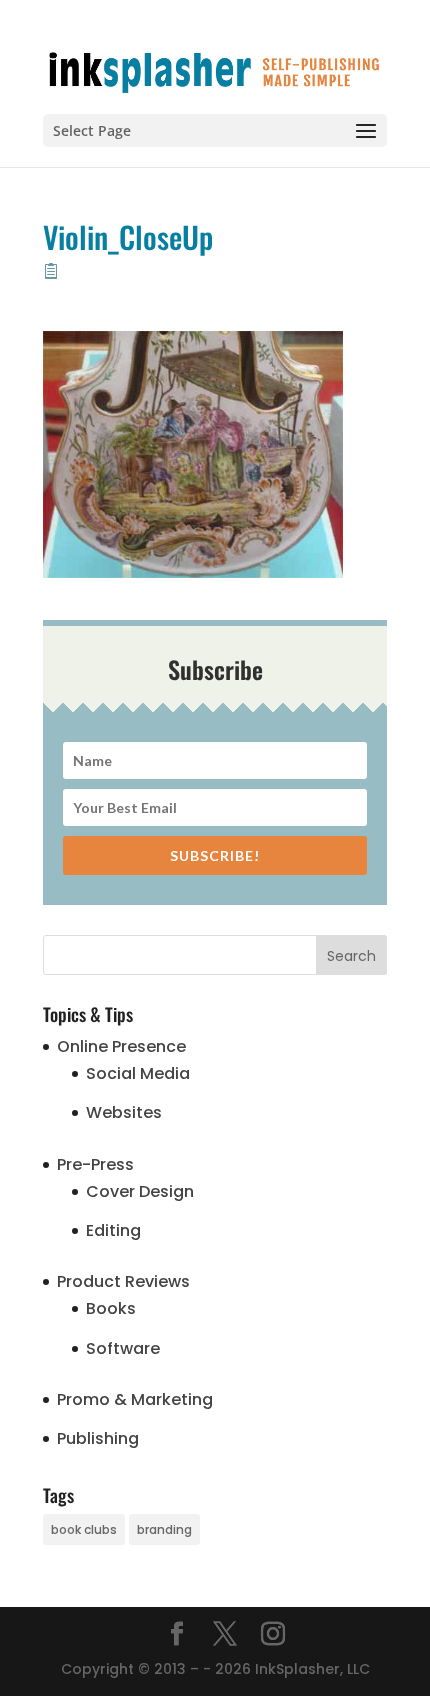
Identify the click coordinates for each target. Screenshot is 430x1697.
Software (123, 1348)
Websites (124, 1112)
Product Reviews (123, 1281)
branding (164, 1529)
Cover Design (140, 1191)
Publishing (98, 1438)
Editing (113, 1230)
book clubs (84, 1529)
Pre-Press (95, 1164)
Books (111, 1308)
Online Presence (121, 1046)
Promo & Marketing (135, 1399)
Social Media (138, 1073)
